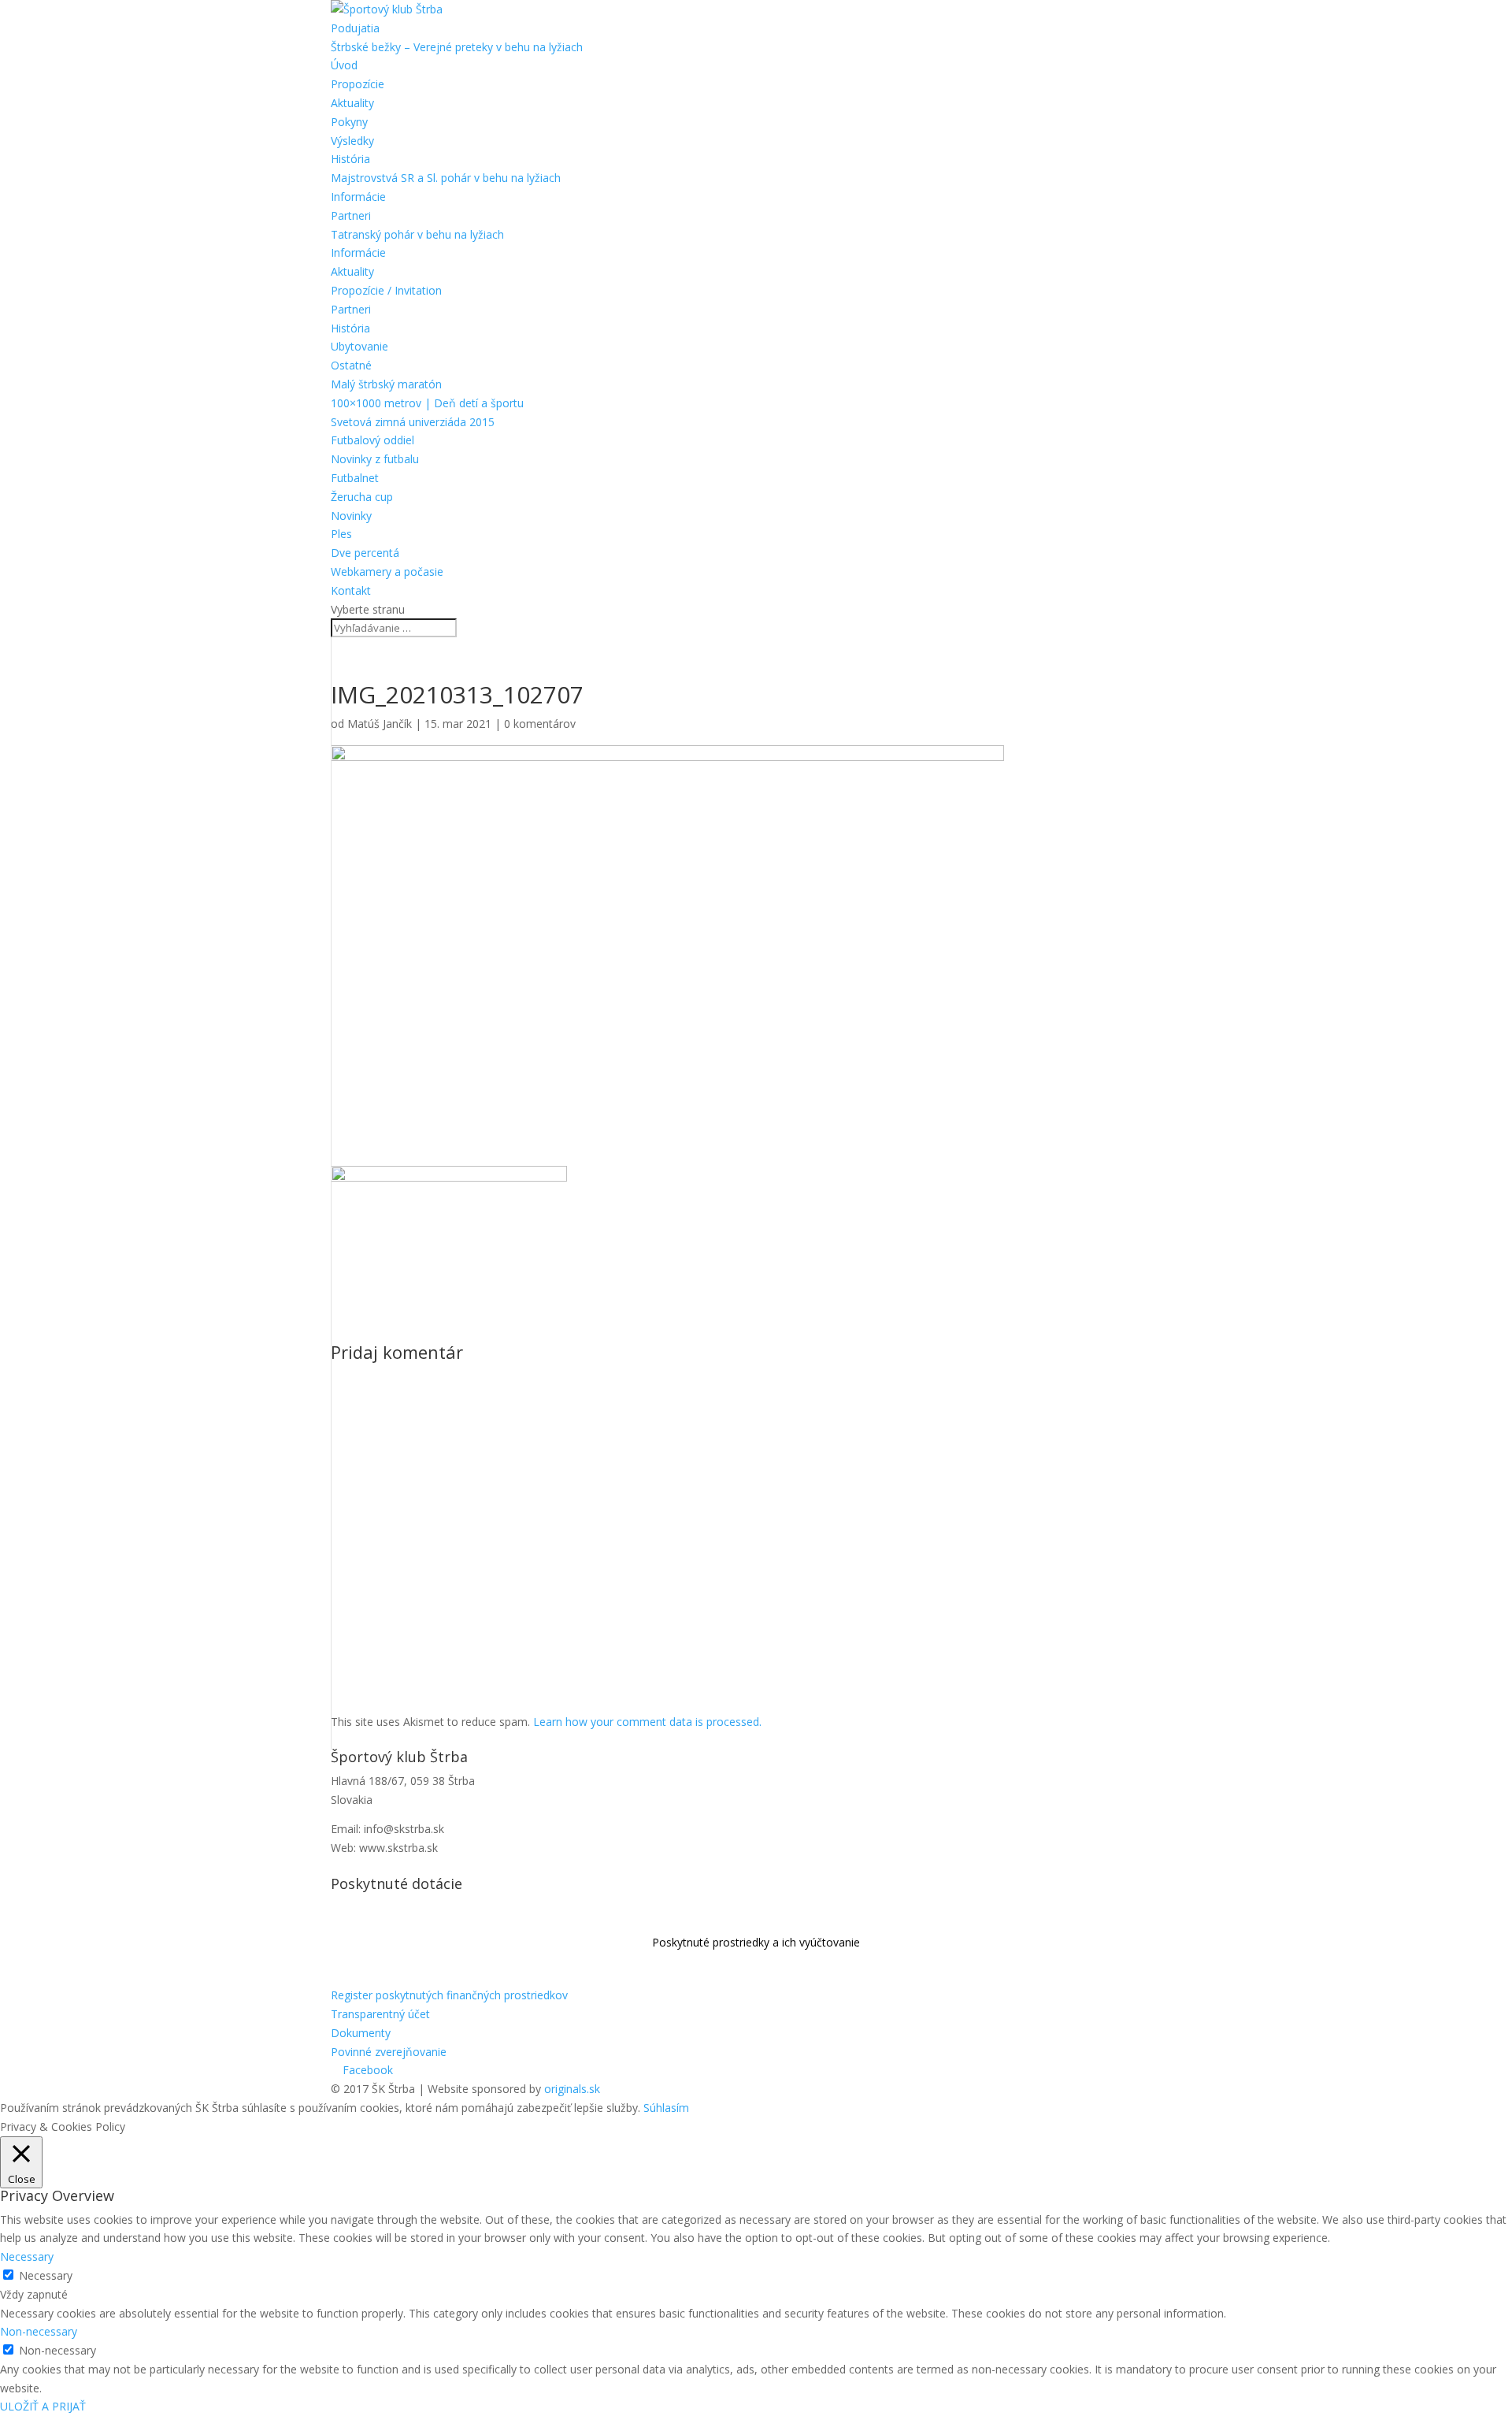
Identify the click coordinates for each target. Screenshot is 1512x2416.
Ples (341, 534)
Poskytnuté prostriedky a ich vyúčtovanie (756, 1942)
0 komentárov (540, 724)
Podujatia (355, 28)
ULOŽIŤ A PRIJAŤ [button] (43, 2406)
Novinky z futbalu (375, 459)
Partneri (351, 215)
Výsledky (352, 141)
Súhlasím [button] (666, 2108)
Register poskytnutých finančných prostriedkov (449, 1995)
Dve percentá (365, 553)
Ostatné (351, 365)
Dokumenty (361, 2033)
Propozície (358, 84)
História (350, 159)
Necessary (46, 2275)
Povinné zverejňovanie (389, 2052)
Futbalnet (355, 478)
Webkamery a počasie (387, 572)
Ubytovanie (359, 346)
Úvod (344, 65)
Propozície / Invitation (386, 290)
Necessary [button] (27, 2256)
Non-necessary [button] (39, 2331)
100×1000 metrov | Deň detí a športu (427, 403)
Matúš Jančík (380, 724)
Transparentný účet (380, 2014)
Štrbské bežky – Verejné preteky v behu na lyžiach (457, 47)
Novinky (351, 516)
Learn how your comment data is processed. (647, 1722)
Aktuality (352, 103)
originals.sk (572, 2089)
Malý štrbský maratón (386, 384)
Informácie (358, 197)
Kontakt (351, 590)
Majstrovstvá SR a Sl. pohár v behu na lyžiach (446, 178)
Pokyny (349, 122)
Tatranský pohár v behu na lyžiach (417, 234)
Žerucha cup (362, 497)
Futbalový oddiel (372, 440)
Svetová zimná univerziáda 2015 (413, 422)
